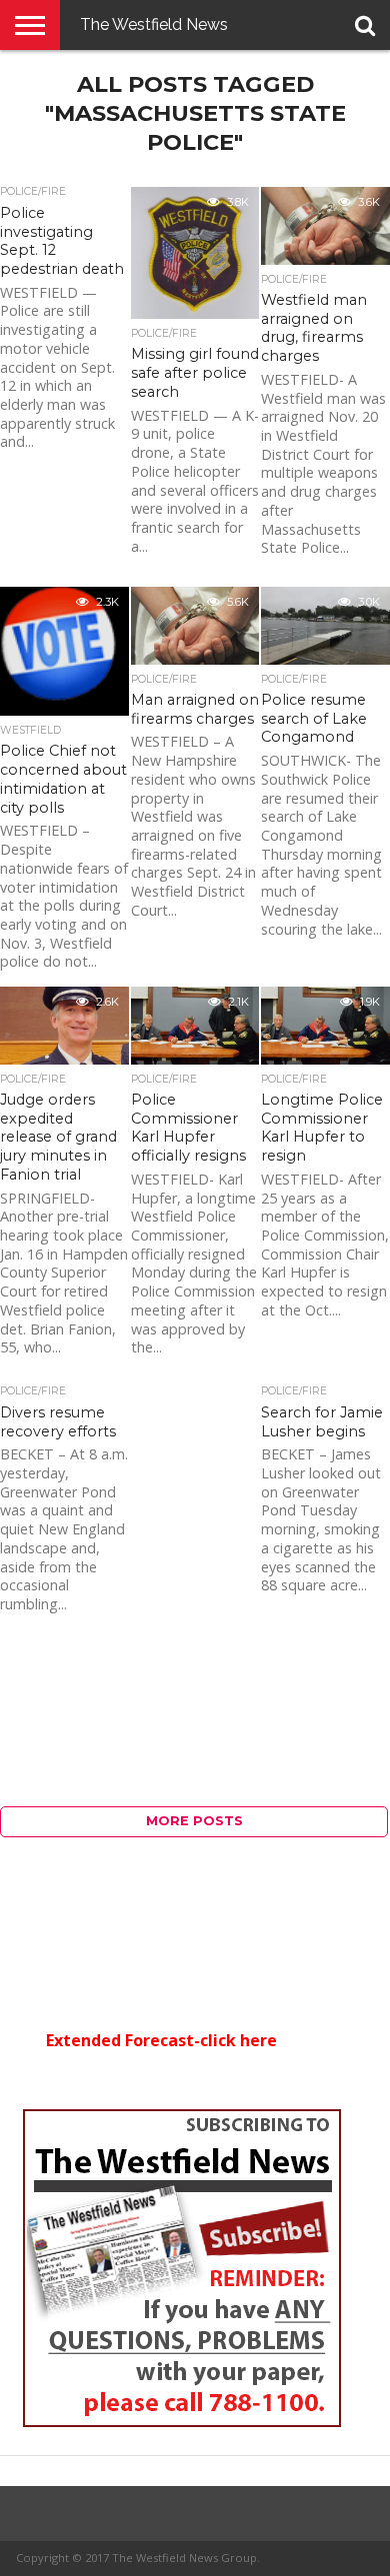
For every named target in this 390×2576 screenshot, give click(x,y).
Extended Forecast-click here (161, 2040)
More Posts (194, 1821)
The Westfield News (154, 24)
